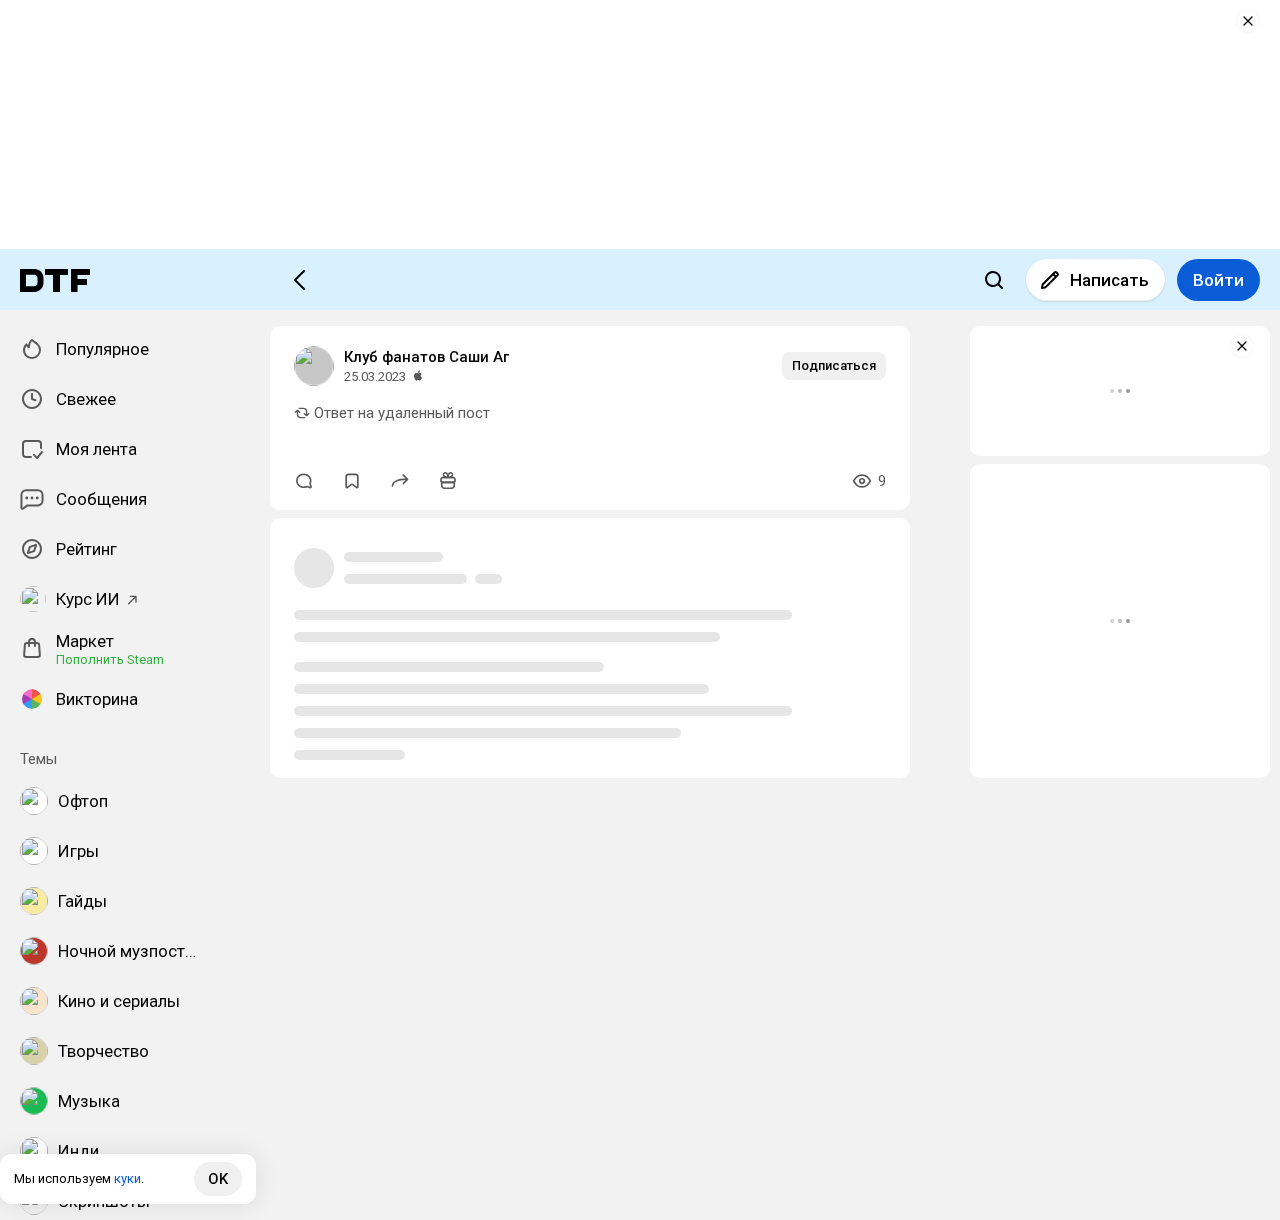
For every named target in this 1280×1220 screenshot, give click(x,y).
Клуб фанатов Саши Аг (426, 357)
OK (218, 1179)
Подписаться (834, 365)
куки (127, 1178)
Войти (1218, 280)
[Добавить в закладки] (352, 481)
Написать (1109, 280)
